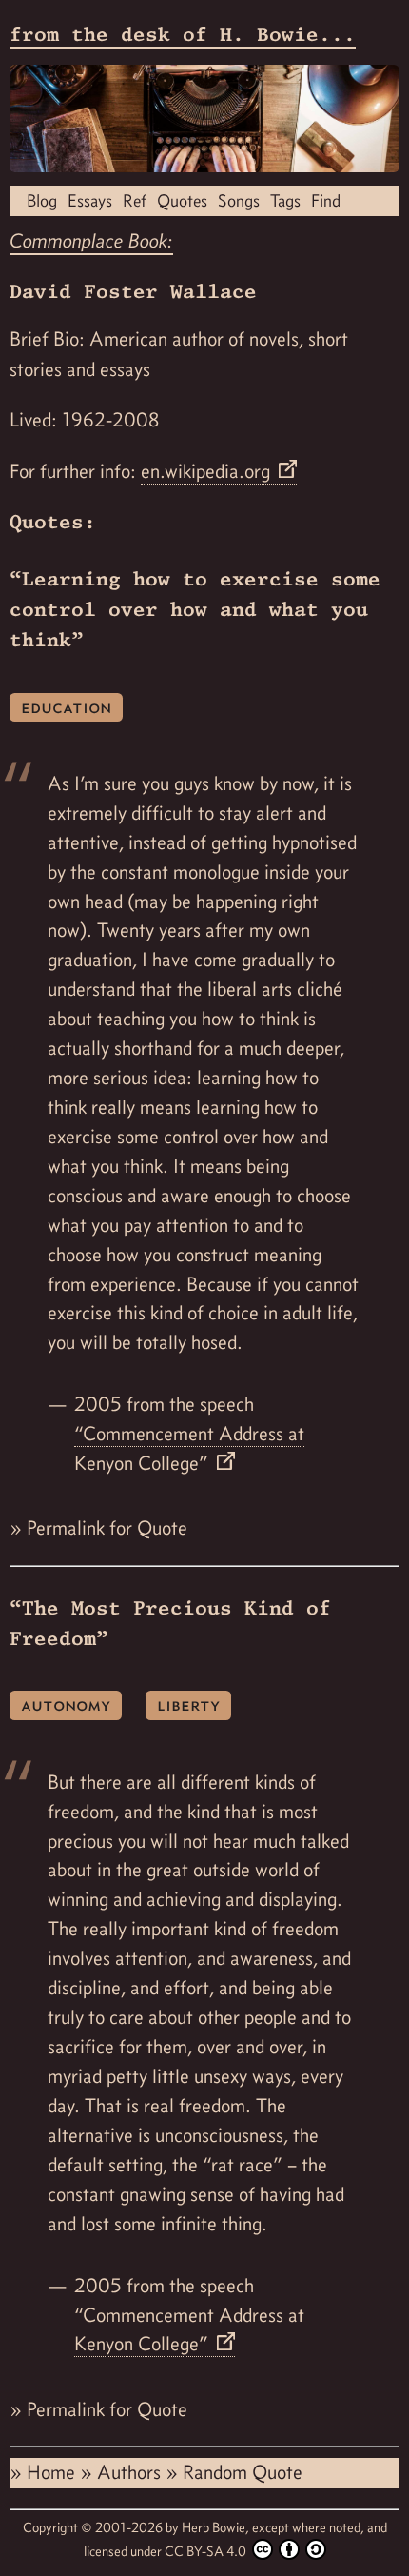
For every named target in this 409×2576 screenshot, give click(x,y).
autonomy (66, 1704)
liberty (188, 1704)
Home (53, 2472)
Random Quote (243, 2472)
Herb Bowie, (217, 2527)
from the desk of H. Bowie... (183, 34)
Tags (285, 200)
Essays (90, 200)
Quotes (182, 200)
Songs (239, 200)
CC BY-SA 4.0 (207, 2551)
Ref (135, 200)
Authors (131, 2472)
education (66, 707)
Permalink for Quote (107, 1528)
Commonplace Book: (91, 241)
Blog (42, 200)
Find (326, 200)
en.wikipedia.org (208, 471)
